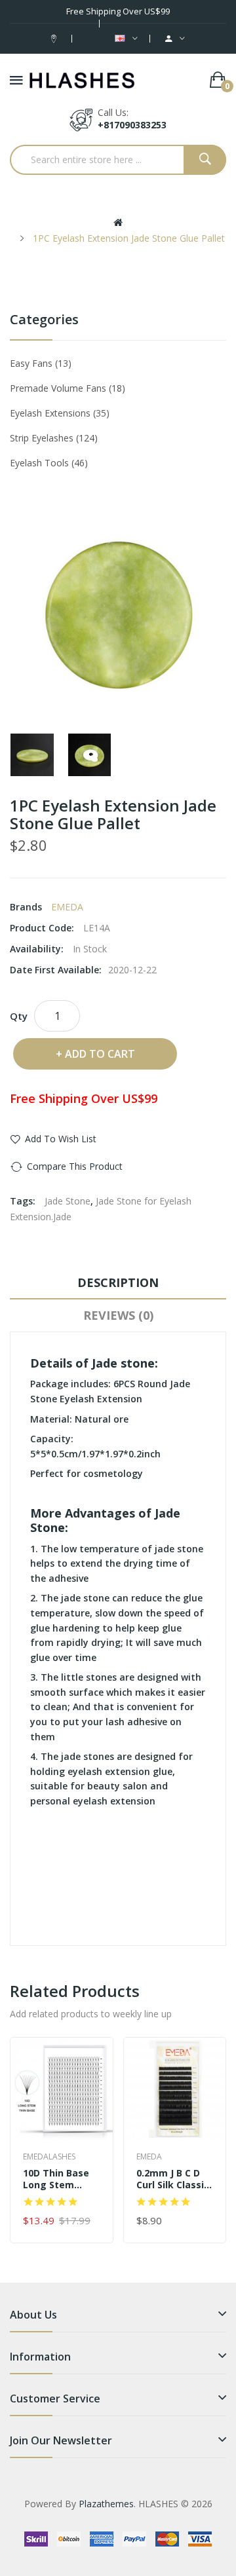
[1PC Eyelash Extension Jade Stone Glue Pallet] (32, 755)
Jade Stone (68, 1201)
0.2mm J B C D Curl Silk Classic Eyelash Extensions (173, 2179)
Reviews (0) (118, 1315)
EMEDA (67, 907)
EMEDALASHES (49, 2156)
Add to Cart (100, 1054)
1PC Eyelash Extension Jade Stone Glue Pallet (129, 238)
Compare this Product (75, 1166)
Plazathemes (106, 2504)
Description (118, 1282)
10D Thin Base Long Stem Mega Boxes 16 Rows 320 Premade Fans (58, 2179)
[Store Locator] (55, 38)
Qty (19, 1016)
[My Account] (175, 39)
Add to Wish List (61, 1139)
